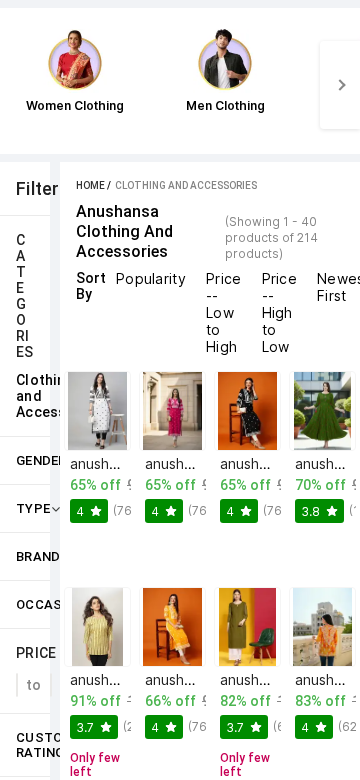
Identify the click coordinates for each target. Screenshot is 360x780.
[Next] (340, 85)
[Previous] (20, 85)
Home (90, 185)
